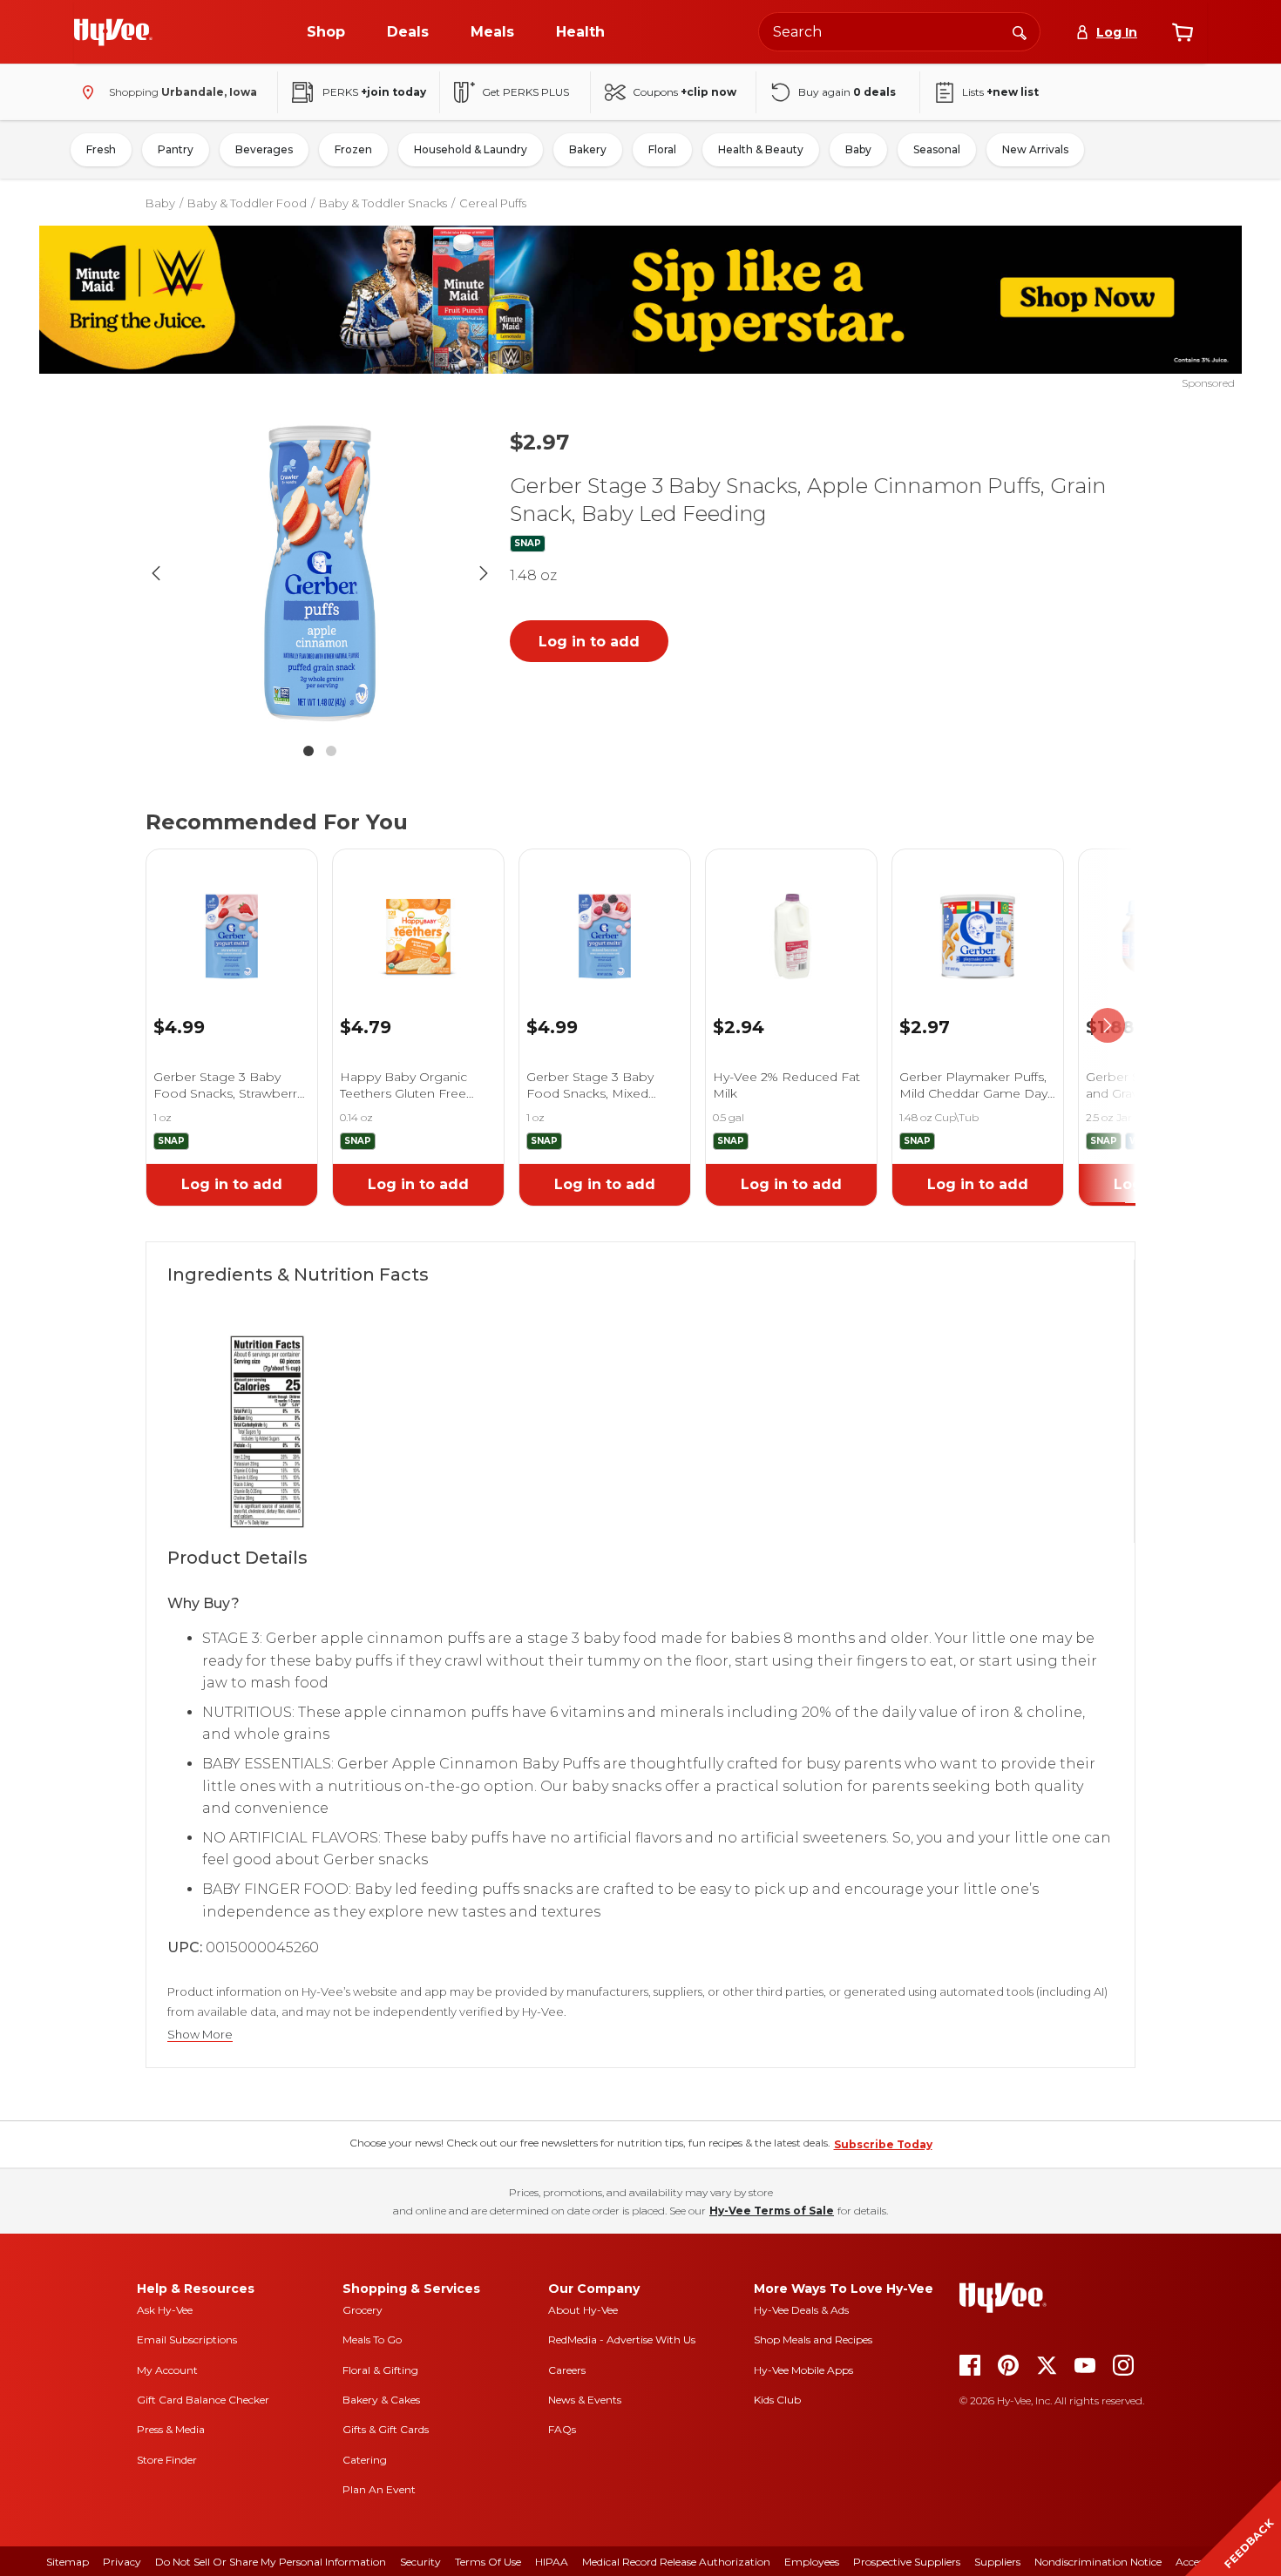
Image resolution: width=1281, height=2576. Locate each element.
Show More (200, 2035)
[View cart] (1183, 32)
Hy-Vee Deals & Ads (801, 2310)
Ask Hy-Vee (165, 2310)
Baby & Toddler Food (247, 203)
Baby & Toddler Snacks (383, 203)
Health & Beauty (761, 149)
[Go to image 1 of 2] (308, 751)
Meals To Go (372, 2339)
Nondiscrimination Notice (1098, 2562)
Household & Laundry (471, 149)
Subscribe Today (883, 2144)
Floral (662, 149)
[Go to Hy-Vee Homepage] (113, 32)
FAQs (562, 2429)
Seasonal (937, 149)
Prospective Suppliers (907, 2562)
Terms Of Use (488, 2562)
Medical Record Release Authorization (676, 2562)
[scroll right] (1108, 1026)
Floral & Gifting (380, 2370)
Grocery (363, 2310)
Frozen (353, 149)
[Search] (1020, 31)
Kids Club (777, 2400)
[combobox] (899, 32)
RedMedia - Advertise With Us (622, 2339)
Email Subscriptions (187, 2339)
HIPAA (552, 2562)
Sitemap (68, 2562)
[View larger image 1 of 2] (320, 573)
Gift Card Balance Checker (203, 2400)
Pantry (176, 149)
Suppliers (997, 2562)
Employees (812, 2562)
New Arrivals (1035, 149)
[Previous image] (156, 573)
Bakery (588, 149)
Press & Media (171, 2429)
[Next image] (484, 573)
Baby (858, 149)
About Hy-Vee (583, 2310)
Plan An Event (379, 2489)
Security (420, 2562)
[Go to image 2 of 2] (331, 751)
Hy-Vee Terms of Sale (772, 2211)
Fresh (101, 149)
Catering (365, 2460)
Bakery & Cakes (381, 2400)
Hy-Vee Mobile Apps (803, 2370)
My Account (167, 2370)
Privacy (122, 2562)
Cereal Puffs (493, 203)
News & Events (585, 2400)
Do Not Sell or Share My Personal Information (271, 2562)
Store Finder (167, 2460)
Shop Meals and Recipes (813, 2339)
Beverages (264, 149)
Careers (567, 2370)
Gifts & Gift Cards (386, 2429)
